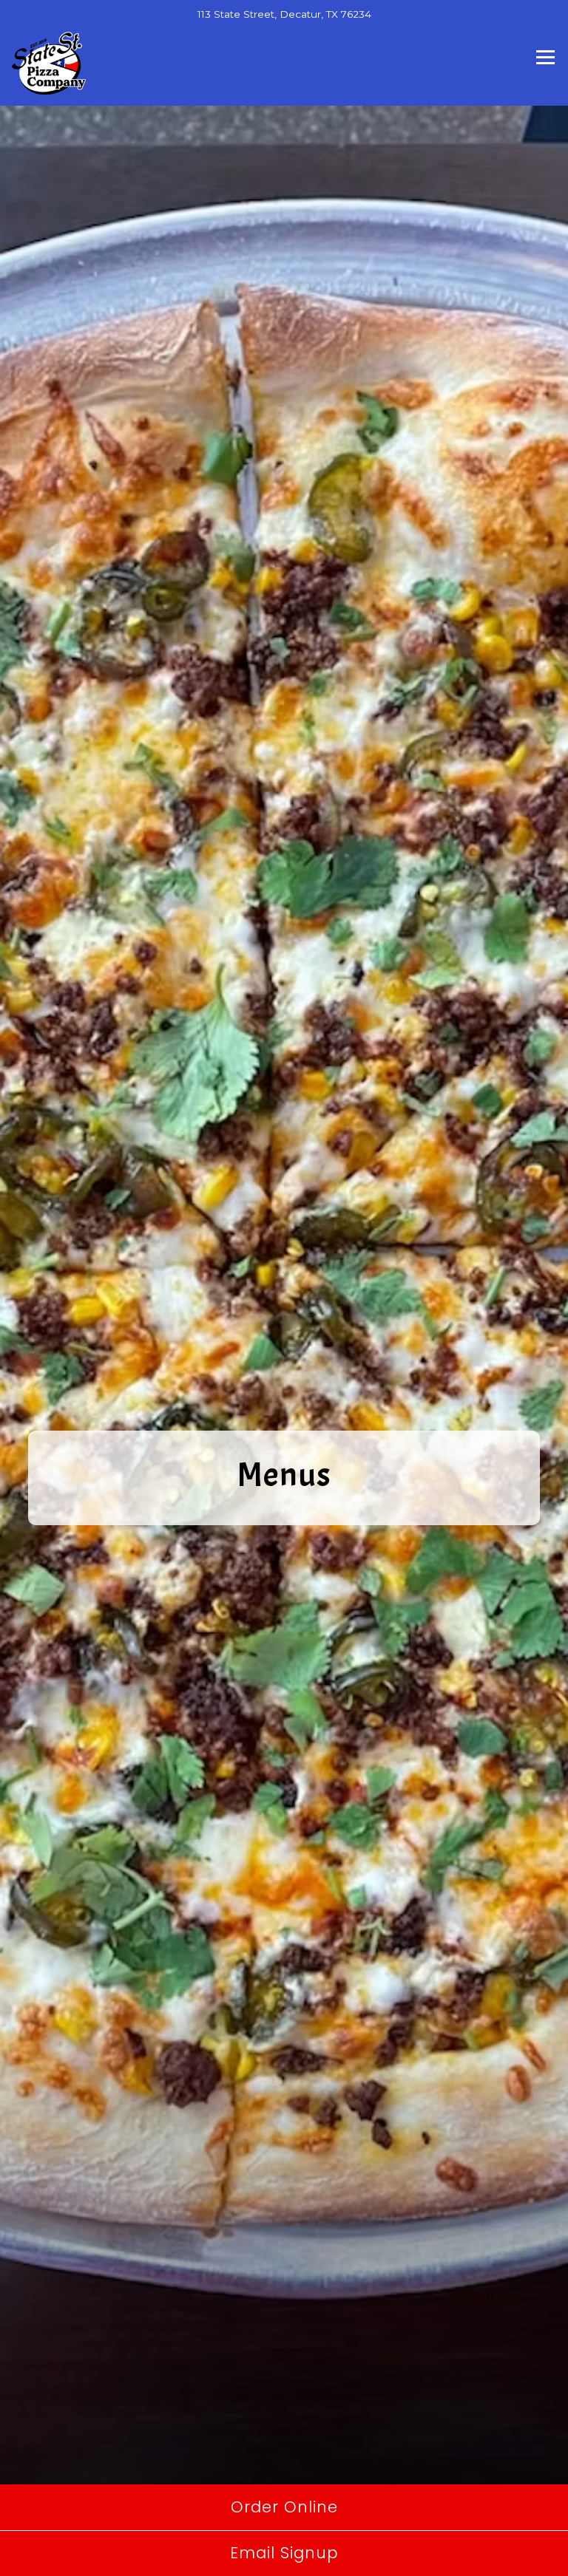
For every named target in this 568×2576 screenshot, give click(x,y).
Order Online (284, 2507)
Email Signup (284, 2553)
